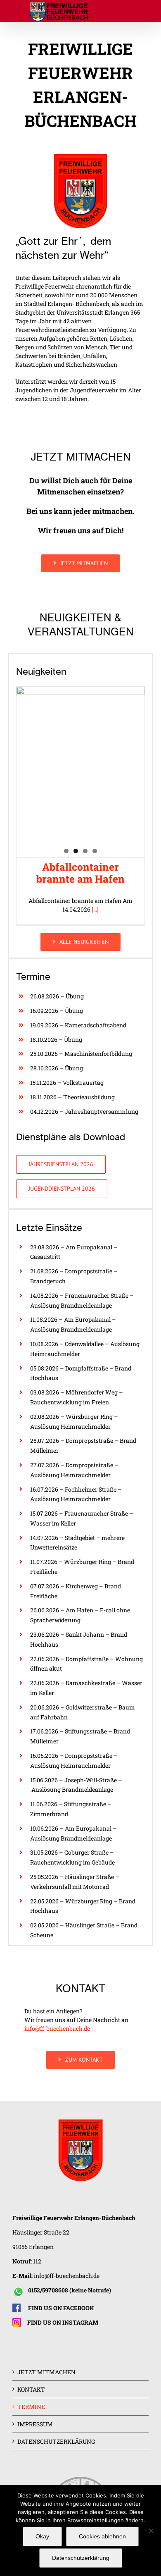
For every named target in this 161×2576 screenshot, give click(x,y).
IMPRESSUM (35, 2424)
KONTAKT (31, 2389)
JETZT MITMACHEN (46, 2372)
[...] (95, 909)
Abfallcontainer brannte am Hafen (80, 873)
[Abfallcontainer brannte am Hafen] (80, 772)
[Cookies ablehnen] (151, 2531)
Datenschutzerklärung (81, 2558)
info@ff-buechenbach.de (57, 2028)
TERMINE (31, 2407)
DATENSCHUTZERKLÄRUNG (56, 2441)
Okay (42, 2536)
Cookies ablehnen (102, 2536)
